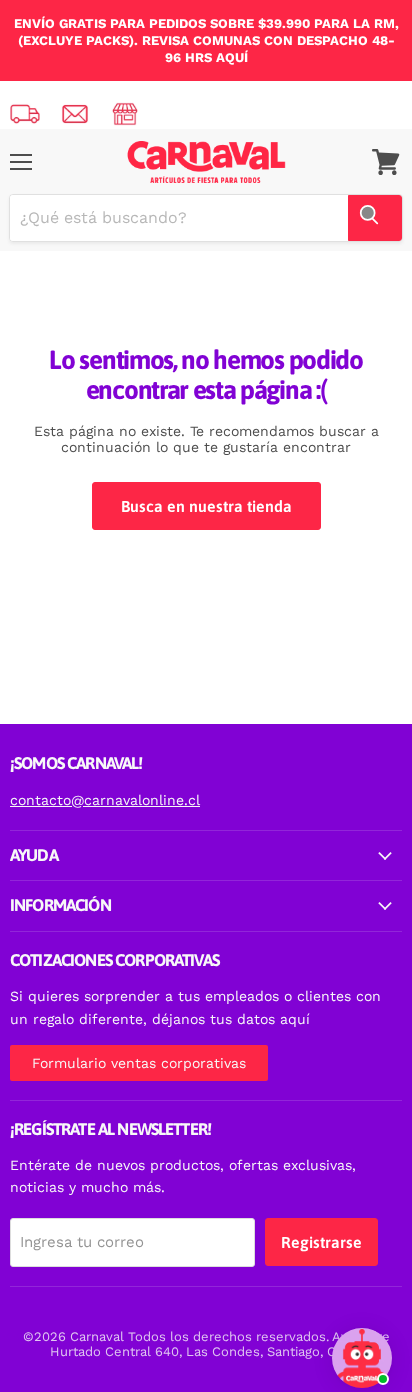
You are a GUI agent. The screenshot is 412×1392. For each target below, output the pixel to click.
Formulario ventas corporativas (139, 1063)
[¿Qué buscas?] (375, 218)
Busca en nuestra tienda (206, 506)
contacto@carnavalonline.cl (105, 800)
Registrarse (321, 1242)
